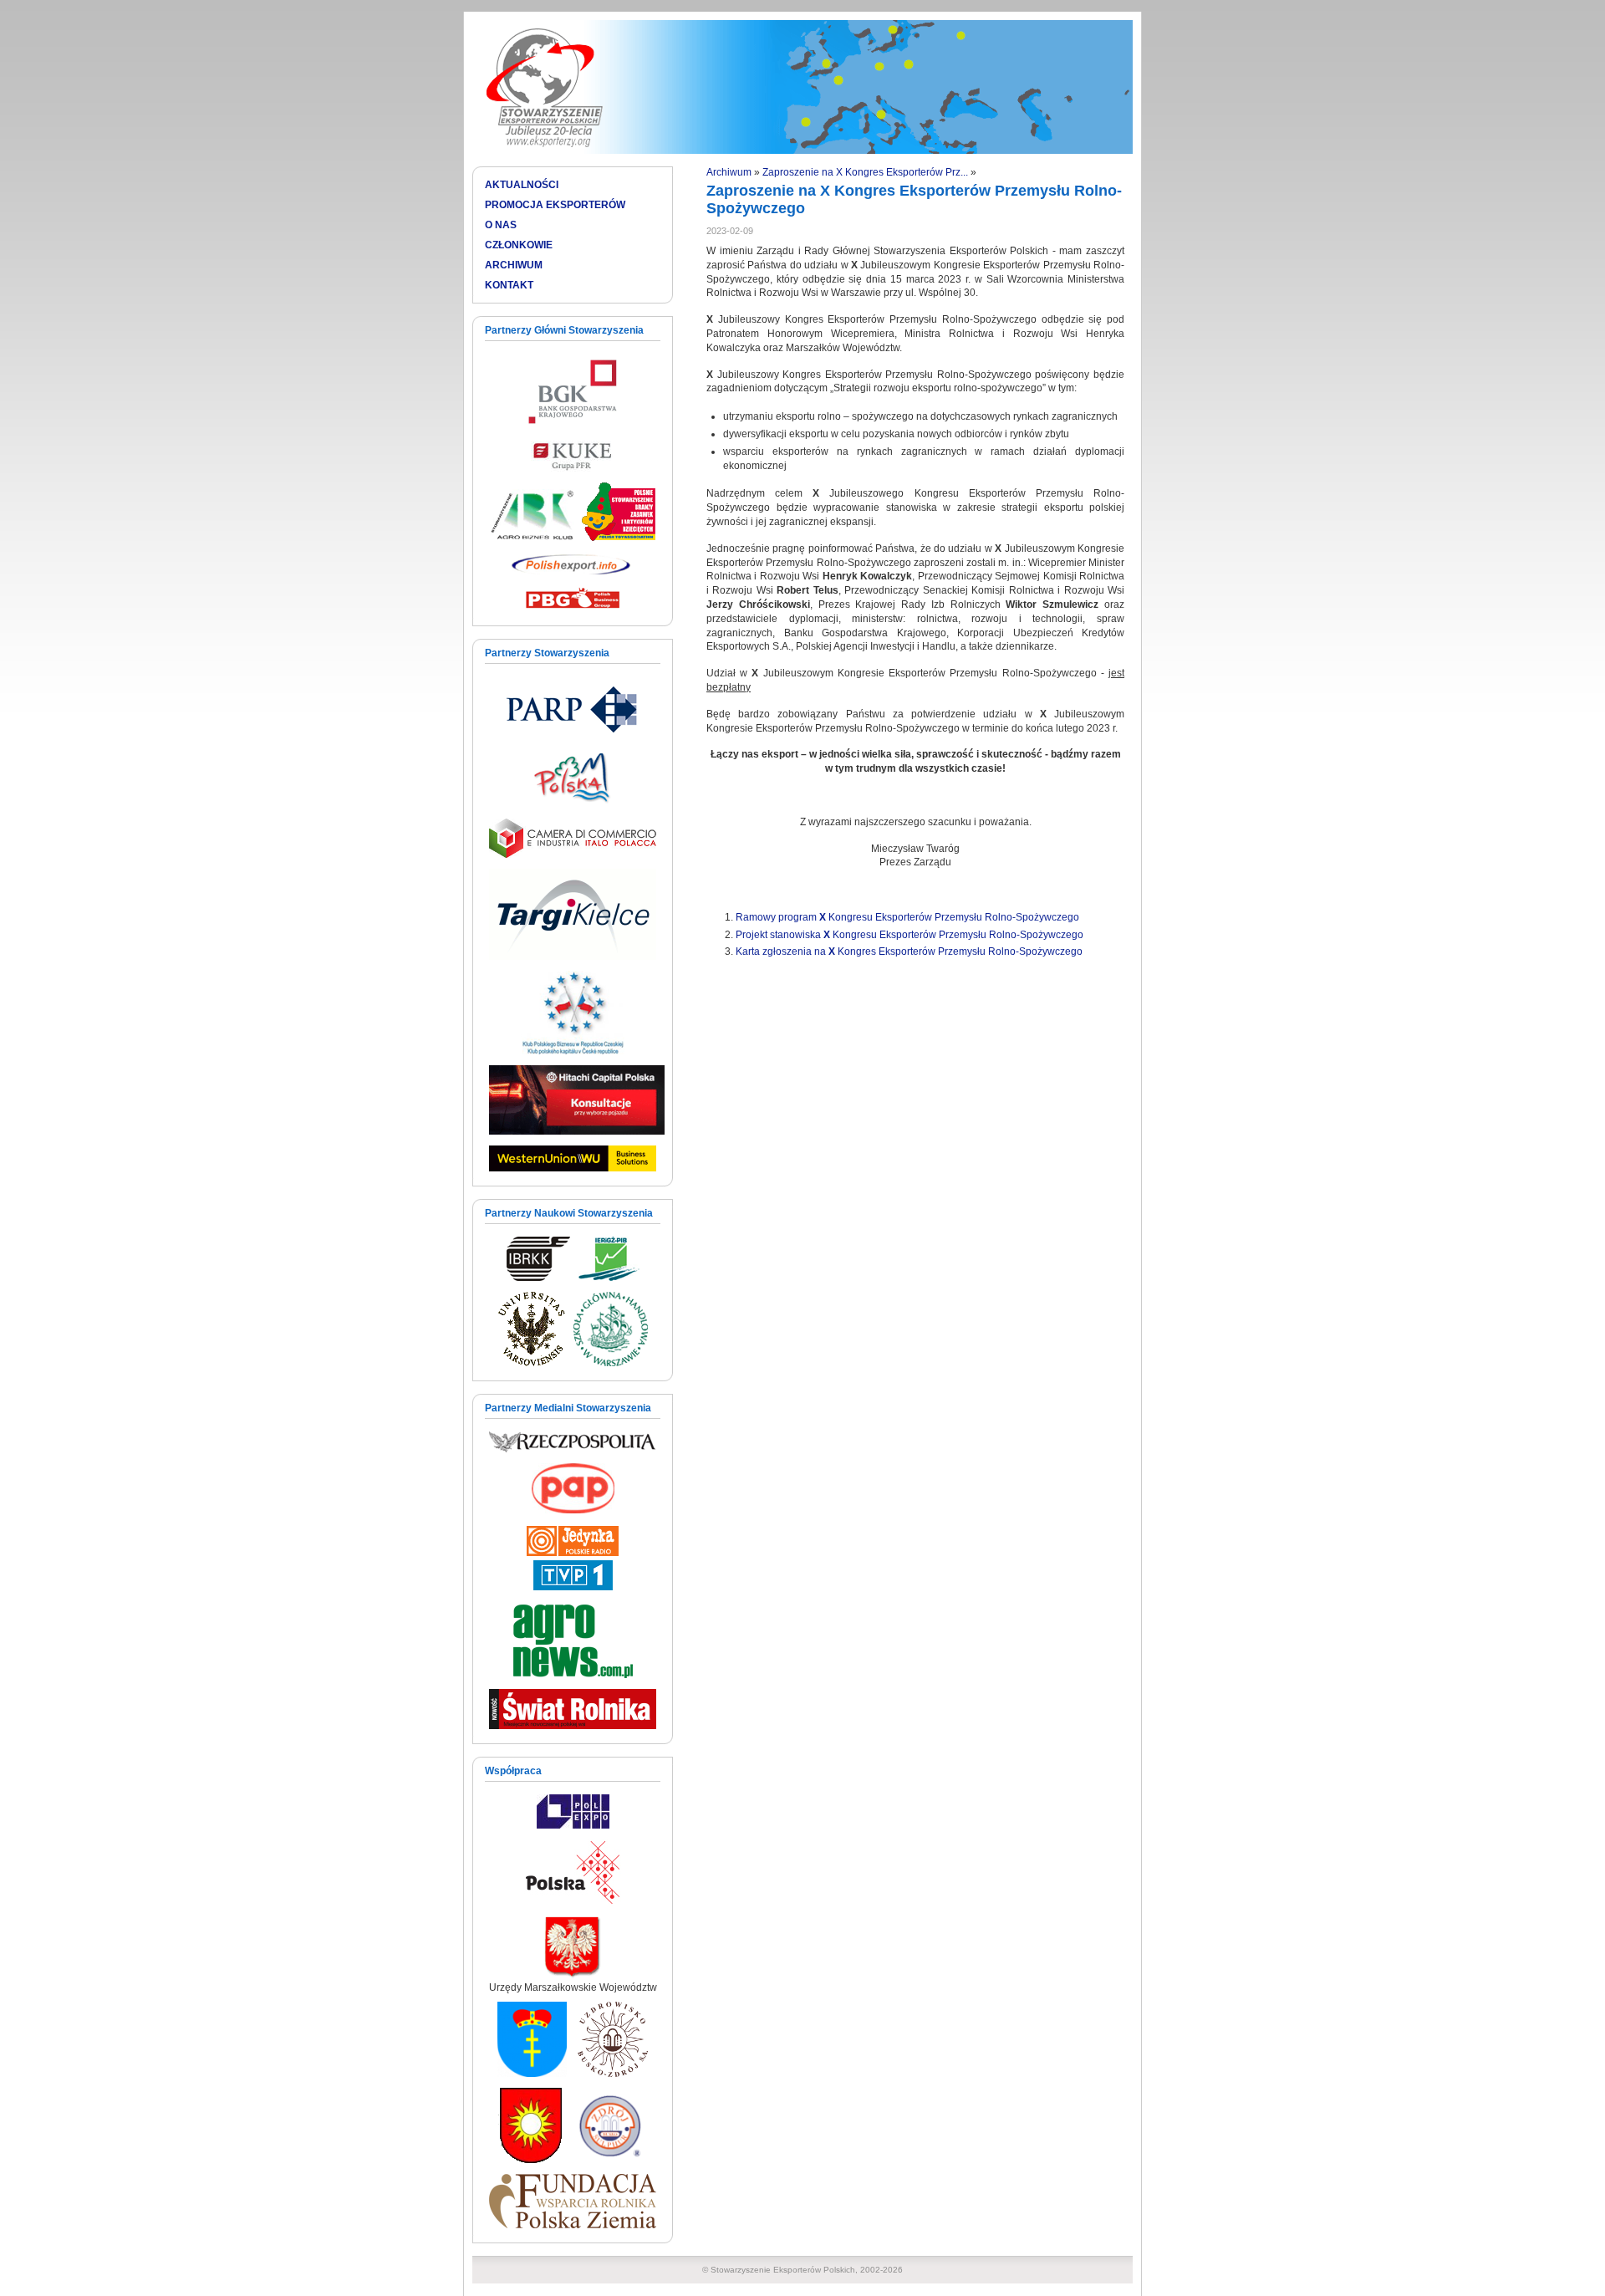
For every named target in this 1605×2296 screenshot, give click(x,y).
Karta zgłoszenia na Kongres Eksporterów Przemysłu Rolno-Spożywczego (909, 952)
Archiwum (729, 172)
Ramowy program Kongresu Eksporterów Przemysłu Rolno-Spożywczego (907, 917)
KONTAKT (509, 285)
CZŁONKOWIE (519, 245)
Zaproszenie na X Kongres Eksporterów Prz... (865, 172)
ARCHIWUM (514, 265)
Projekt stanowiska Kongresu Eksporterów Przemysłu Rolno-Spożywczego (909, 935)
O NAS (501, 225)
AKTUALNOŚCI (522, 185)
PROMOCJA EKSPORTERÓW (555, 205)
